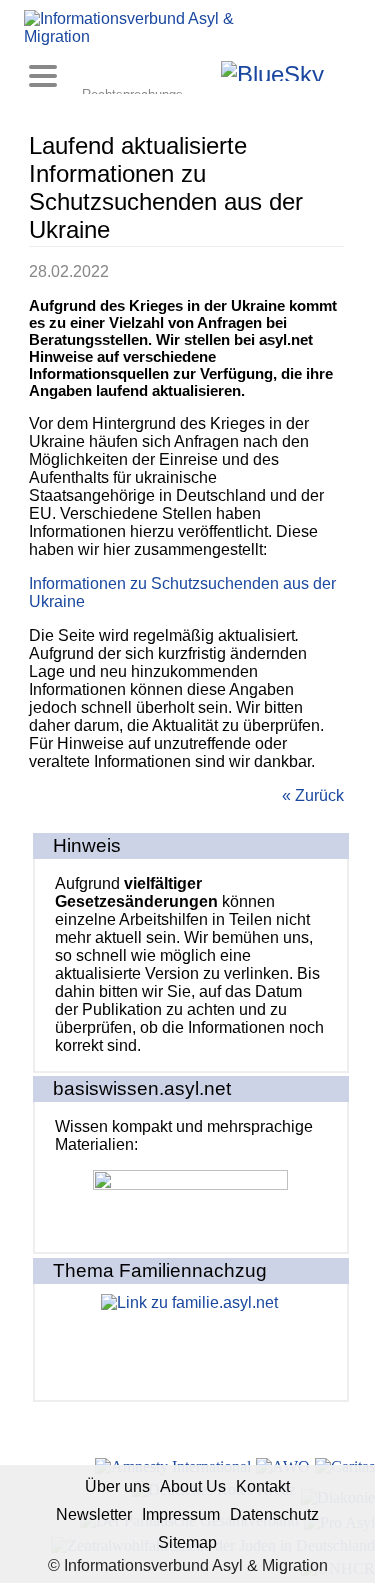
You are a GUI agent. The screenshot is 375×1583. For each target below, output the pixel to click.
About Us (193, 1486)
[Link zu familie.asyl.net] (191, 1342)
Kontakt (263, 1486)
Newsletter (94, 1514)
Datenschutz (274, 1514)
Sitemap (187, 1542)
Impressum (181, 1514)
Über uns (117, 1486)
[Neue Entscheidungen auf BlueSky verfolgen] (272, 71)
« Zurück (313, 795)
